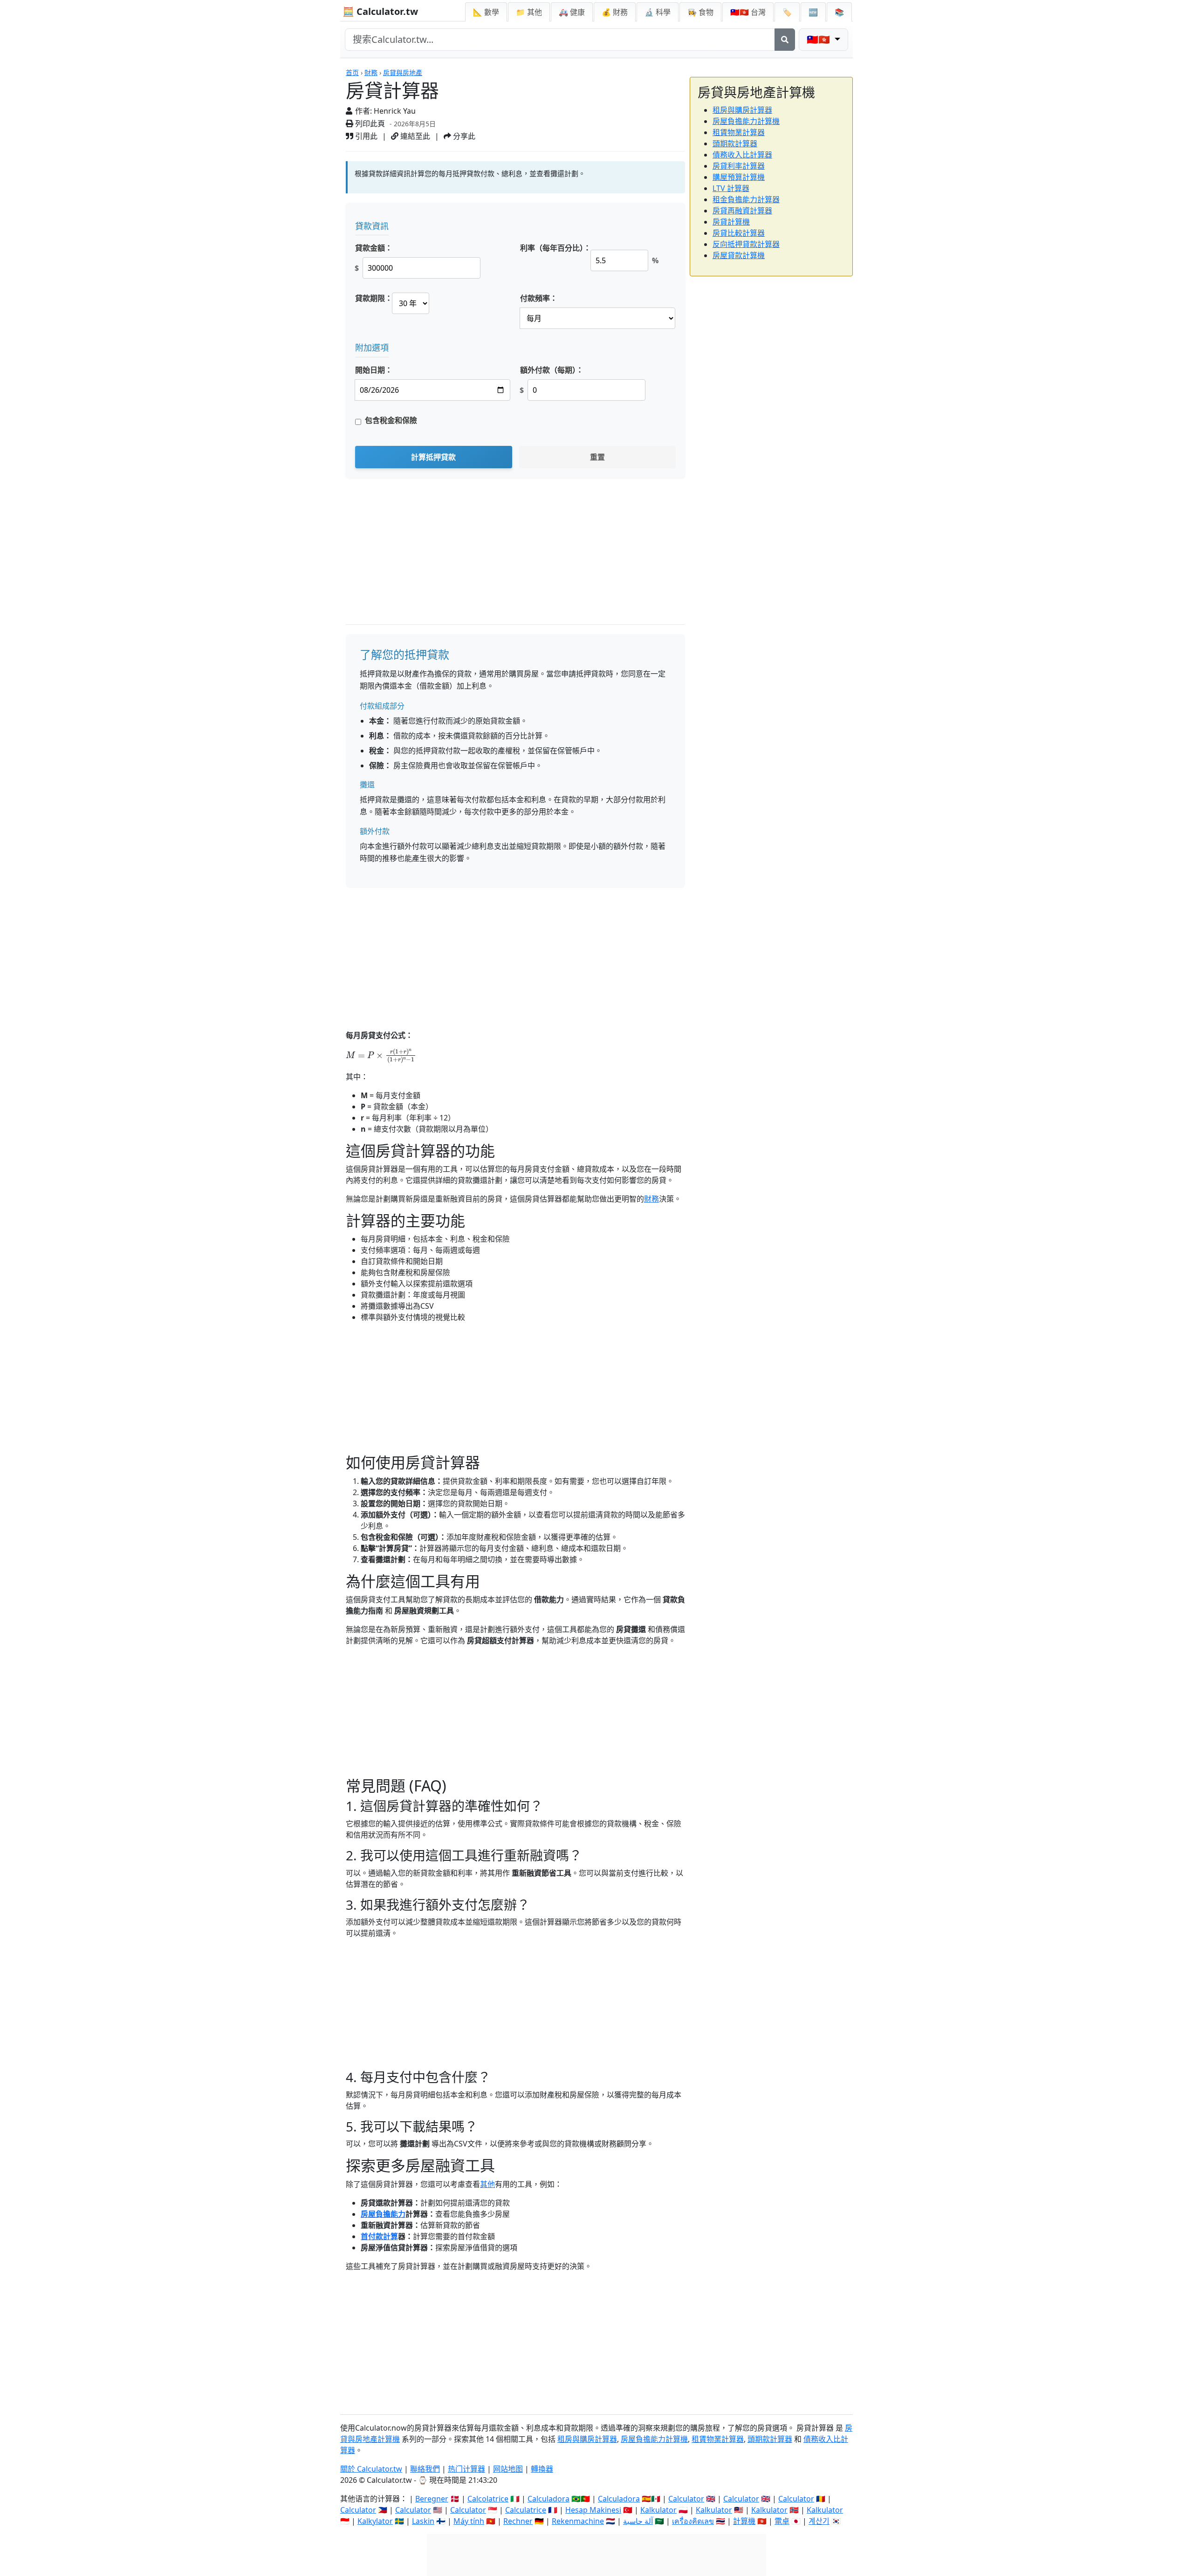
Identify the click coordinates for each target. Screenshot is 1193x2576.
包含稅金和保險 (391, 420)
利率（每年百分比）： (555, 248)
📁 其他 (529, 12)
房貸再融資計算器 (742, 211)
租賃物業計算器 (739, 132)
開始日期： (374, 370)
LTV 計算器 (731, 188)
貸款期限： (374, 298)
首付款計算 (379, 2236)
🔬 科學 (658, 12)
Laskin (423, 2521)
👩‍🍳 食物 (700, 12)
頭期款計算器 (735, 143)
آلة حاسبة (638, 2521)
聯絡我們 (425, 2469)
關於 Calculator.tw (371, 2469)
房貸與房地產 (403, 72)
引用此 (365, 136)
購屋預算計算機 (739, 177)
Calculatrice (526, 2510)
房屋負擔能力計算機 (746, 121)
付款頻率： (539, 298)
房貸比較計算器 (739, 233)
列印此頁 (369, 123)
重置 (597, 457)
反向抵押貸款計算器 (746, 244)
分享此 (463, 136)
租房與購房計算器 (742, 110)
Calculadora (549, 2499)
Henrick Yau (395, 111)
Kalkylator (375, 2521)
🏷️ (787, 12)
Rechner (518, 2521)
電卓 (782, 2521)
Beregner (432, 2499)
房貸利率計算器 (739, 166)
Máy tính (469, 2521)
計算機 (744, 2521)
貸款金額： (374, 248)
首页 (352, 72)
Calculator (686, 2499)
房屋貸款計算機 (739, 255)
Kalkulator (658, 2510)
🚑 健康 (572, 12)
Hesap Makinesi (593, 2510)
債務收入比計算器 (742, 155)
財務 (371, 72)
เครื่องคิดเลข (693, 2521)
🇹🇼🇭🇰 (748, 12)
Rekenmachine (578, 2521)
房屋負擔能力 (383, 2214)
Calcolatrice (488, 2499)
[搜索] (785, 40)
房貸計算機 (731, 222)
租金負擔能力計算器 (746, 199)
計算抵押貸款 (433, 457)
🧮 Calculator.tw (380, 11)
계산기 (819, 2521)
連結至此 (414, 136)
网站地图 (508, 2469)
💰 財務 (615, 12)
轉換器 (542, 2469)
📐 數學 (486, 12)
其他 (487, 2184)
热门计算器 (466, 2469)
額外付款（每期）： (552, 370)
